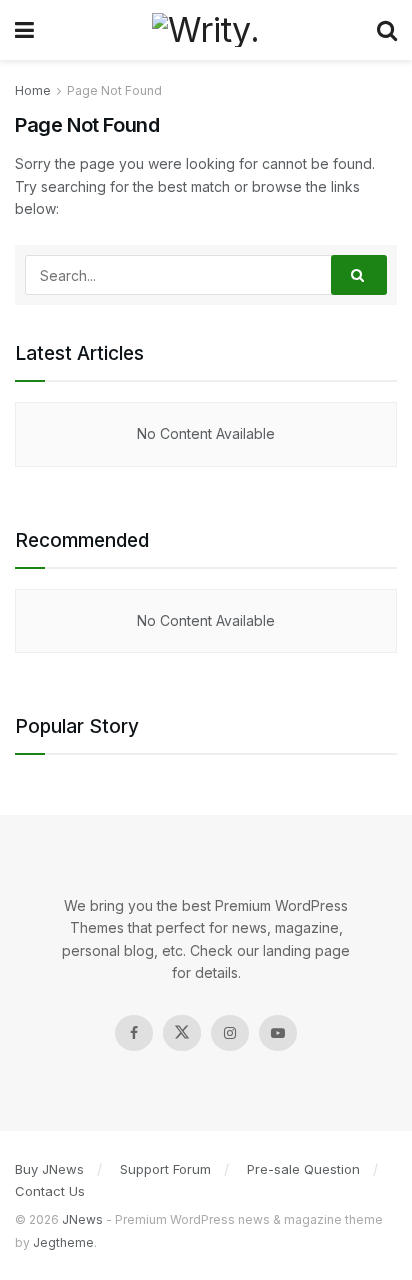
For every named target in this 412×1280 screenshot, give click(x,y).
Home (33, 90)
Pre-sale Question (303, 1169)
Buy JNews (49, 1169)
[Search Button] (359, 275)
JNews (82, 1219)
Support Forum (165, 1169)
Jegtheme (63, 1242)
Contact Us (50, 1191)
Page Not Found (114, 90)
